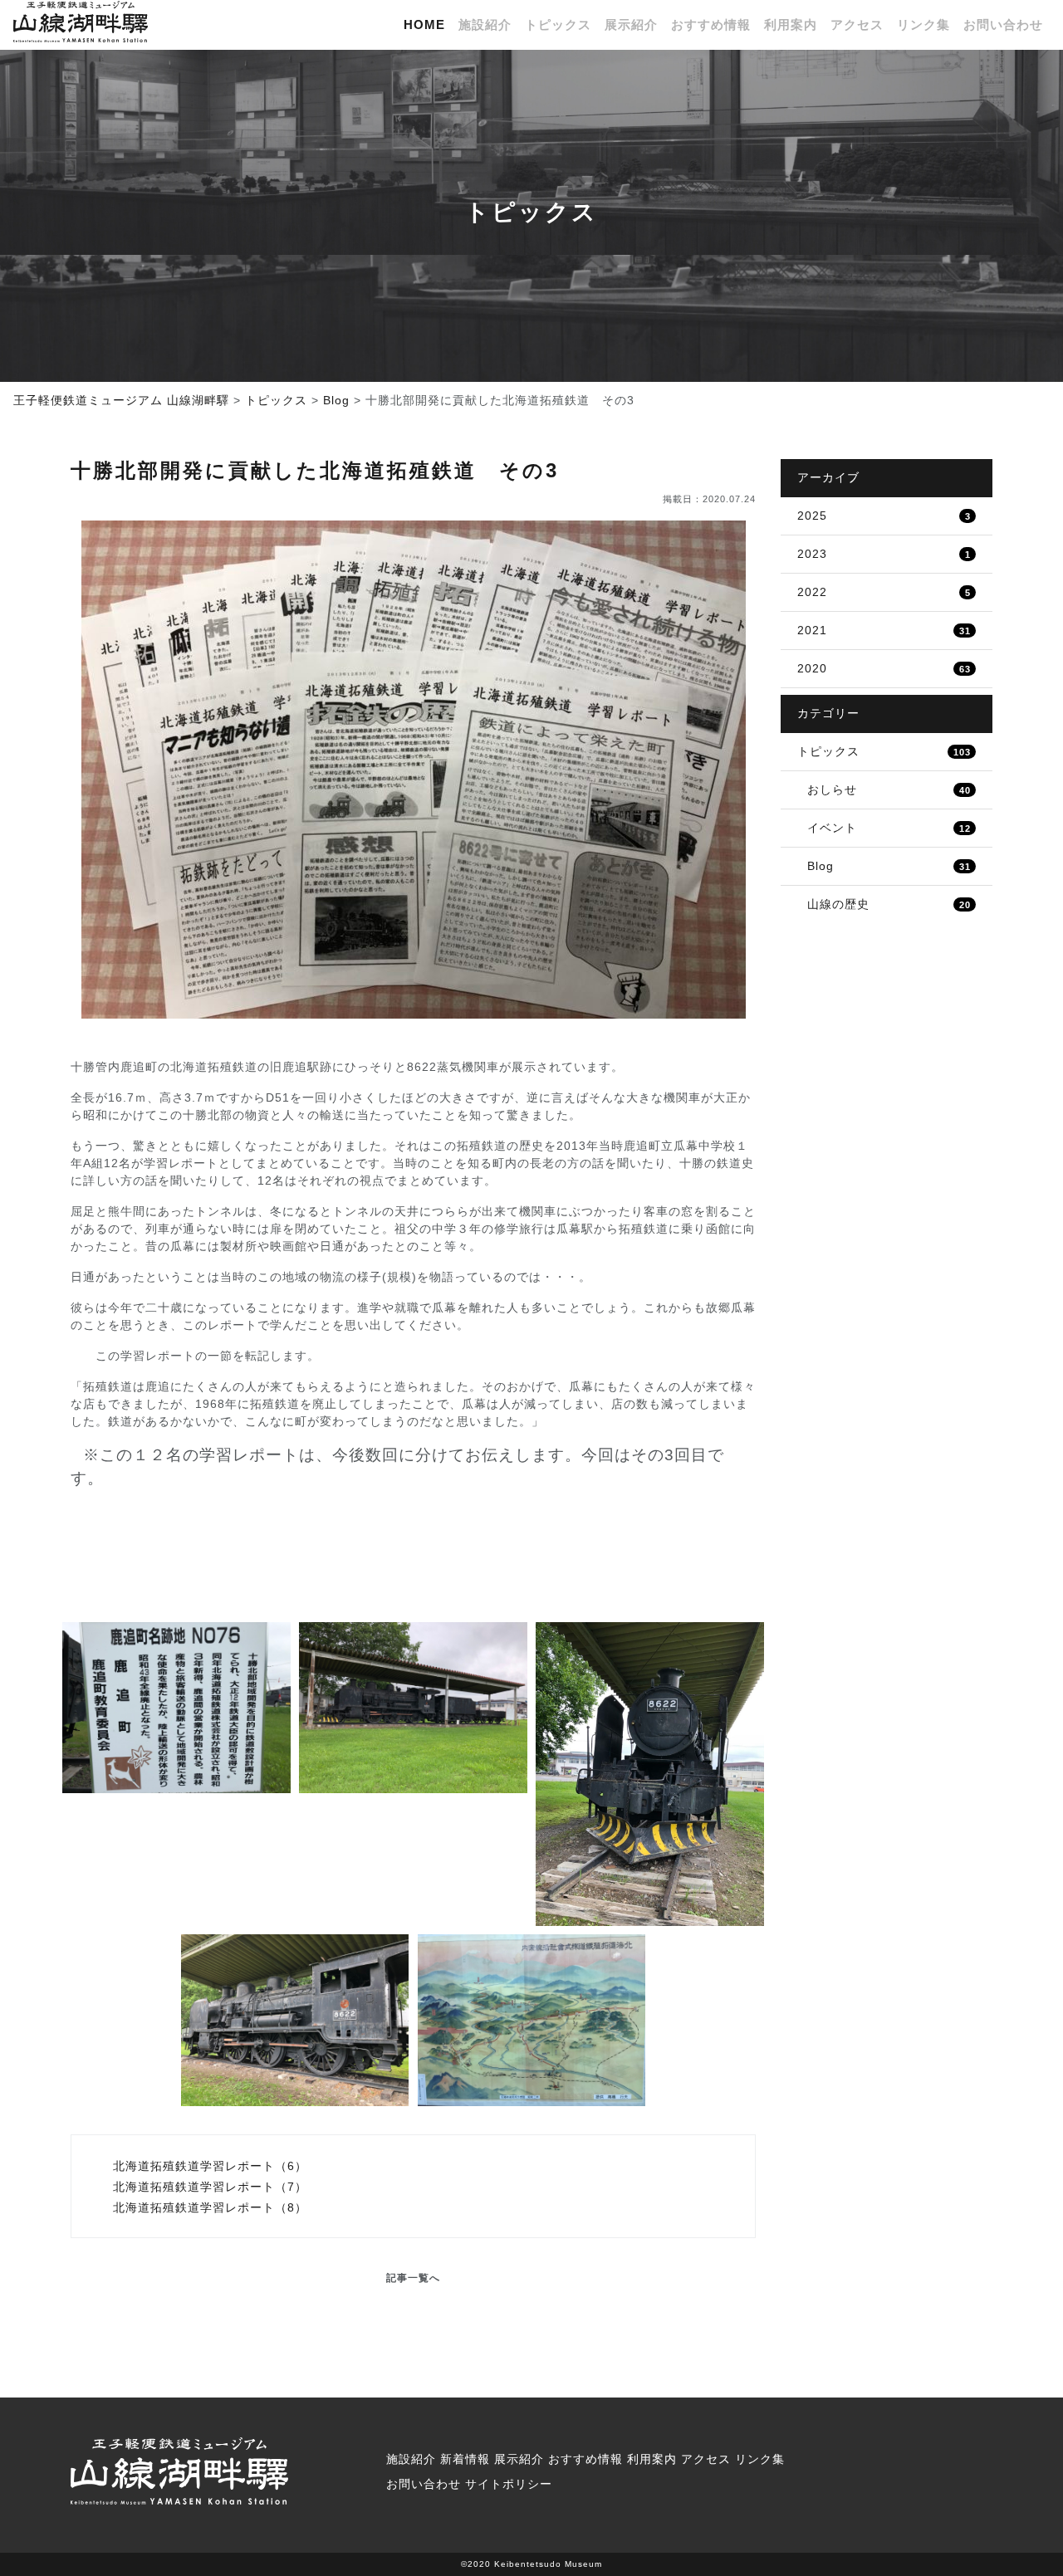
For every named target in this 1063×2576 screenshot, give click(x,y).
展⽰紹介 (631, 25)
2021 (884, 630)
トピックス (558, 25)
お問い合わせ (1003, 25)
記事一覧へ (413, 2278)
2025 (884, 516)
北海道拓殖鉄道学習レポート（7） (208, 2187)
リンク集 (923, 25)
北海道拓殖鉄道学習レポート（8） (208, 2207)
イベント (889, 828)
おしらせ (889, 789)
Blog (889, 866)
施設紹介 (485, 25)
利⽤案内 (791, 25)
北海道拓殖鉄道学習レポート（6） (208, 2166)
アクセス (857, 25)
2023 (884, 554)
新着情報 (465, 2459)
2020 (884, 668)
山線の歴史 (889, 904)
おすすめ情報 (711, 25)
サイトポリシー (509, 2484)
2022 (884, 592)
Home (424, 25)
